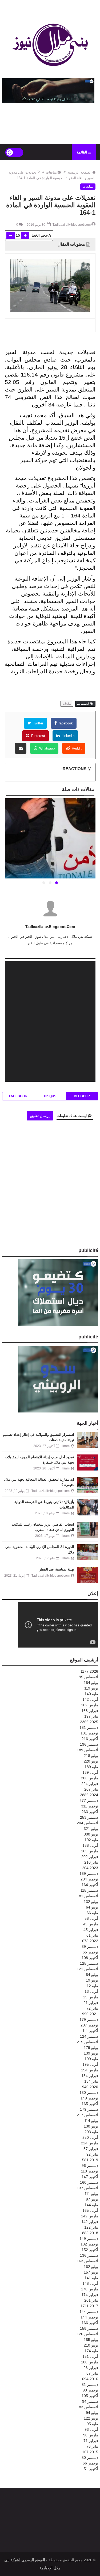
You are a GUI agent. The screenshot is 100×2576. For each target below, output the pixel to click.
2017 (89, 2306)
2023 (89, 1868)
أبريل (90, 1699)
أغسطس (89, 1677)
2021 (89, 2014)
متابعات (51, 172)
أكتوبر (90, 1739)
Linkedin (67, 736)
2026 (89, 1671)
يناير (91, 1716)
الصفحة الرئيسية (79, 172)
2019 (89, 2160)
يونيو (91, 1688)
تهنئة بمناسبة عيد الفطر (57, 1569)
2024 (89, 1795)
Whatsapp (46, 748)
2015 (90, 2452)
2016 (89, 2379)
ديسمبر (89, 1727)
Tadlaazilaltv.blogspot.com (50, 927)
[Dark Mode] (14, 152)
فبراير (90, 1711)
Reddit (76, 748)
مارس (90, 1705)
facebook (65, 723)
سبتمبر (89, 1744)
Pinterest (38, 736)
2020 (89, 2087)
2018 (89, 2233)
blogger (82, 1096)
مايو (91, 1694)
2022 (90, 1941)
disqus (50, 1096)
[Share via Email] (21, 748)
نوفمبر (89, 1733)
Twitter (38, 723)
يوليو (91, 1683)
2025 (89, 1722)
